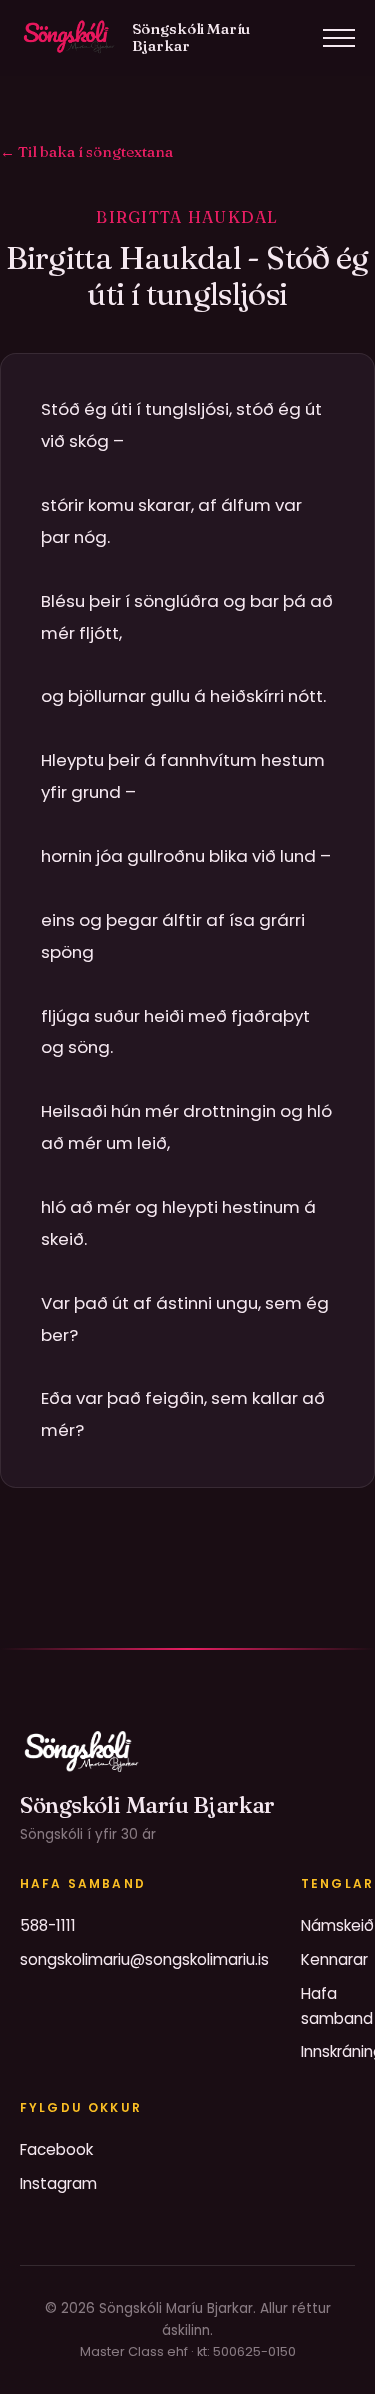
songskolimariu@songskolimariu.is (144, 1959)
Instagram (58, 2183)
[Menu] (339, 38)
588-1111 (48, 1925)
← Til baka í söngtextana (86, 151)
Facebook (56, 2149)
